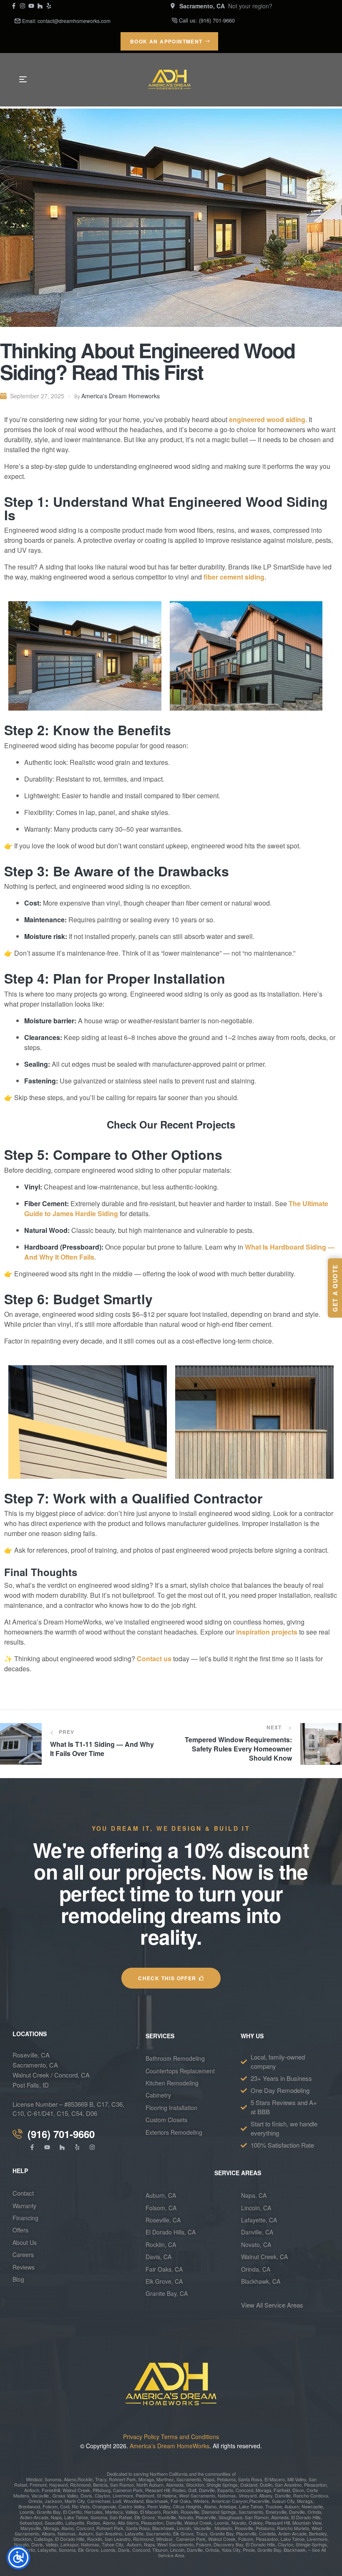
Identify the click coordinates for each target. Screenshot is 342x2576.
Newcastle (312, 2506)
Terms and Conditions (190, 2437)
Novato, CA (256, 2245)
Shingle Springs (222, 2485)
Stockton (195, 2485)
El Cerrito (72, 2512)
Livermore (123, 2495)
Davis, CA (158, 2257)
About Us (25, 2242)
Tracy (101, 2479)
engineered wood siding (267, 419)
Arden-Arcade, (35, 2517)
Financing (25, 2218)
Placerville (259, 2501)
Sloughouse (230, 2517)
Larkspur (69, 2544)
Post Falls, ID (31, 2085)
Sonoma (52, 2479)
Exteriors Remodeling (174, 2132)
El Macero (275, 2479)
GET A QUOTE (335, 1288)
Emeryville (276, 2512)
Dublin (265, 2485)
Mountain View (307, 2523)
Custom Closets (166, 2120)
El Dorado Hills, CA (171, 2232)
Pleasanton (315, 2485)
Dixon (298, 2490)
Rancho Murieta (293, 2528)
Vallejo (131, 2512)
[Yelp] (49, 6)
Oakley (256, 2523)
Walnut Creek (76, 2490)
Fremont (38, 2485)
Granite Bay (48, 2512)
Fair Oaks (181, 2501)
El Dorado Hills (306, 2517)
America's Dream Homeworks (121, 396)
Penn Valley (159, 2506)
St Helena (167, 2495)
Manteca (114, 2512)
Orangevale (103, 2506)
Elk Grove (145, 2517)
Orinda (35, 2501)
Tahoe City (112, 2544)
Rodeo (179, 2490)
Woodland (133, 2501)
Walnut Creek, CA (264, 2257)
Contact (23, 2193)
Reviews (24, 2267)
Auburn (291, 2506)
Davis (86, 2495)
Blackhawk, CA (261, 2281)
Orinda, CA (256, 2269)
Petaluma (226, 2479)
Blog (18, 2279)
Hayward (58, 2485)
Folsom (49, 2506)
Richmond (80, 2485)
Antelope (228, 2506)
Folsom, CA (161, 2208)
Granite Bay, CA (167, 2293)
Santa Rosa (249, 2479)
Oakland (248, 2485)
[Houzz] (40, 6)
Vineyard (247, 2495)
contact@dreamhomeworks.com (74, 21)
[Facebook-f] (14, 6)
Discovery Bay (228, 2544)
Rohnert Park (122, 2479)
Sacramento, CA (35, 2065)
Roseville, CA (31, 2055)
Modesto (224, 2528)
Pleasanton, (268, 2539)
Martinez (165, 2479)
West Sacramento (196, 2495)
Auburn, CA (161, 2195)
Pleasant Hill (157, 2490)
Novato (186, 2517)
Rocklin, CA (161, 2245)
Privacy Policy (141, 2437)
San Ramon (121, 2485)
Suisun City (283, 2501)
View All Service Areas (272, 2305)
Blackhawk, (158, 2501)
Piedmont (145, 2495)
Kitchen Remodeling (172, 2083)
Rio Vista (81, 2506)
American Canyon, (230, 2501)
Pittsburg (101, 2490)
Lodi (117, 2501)
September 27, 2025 (37, 396)
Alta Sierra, (129, 2523)
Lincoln (184, 2528)
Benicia (100, 2485)
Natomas (226, 2495)
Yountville (167, 2517)
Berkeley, (318, 2533)
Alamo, (71, 2479)
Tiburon (160, 2550)
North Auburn (150, 2485)
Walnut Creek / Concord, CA (51, 2075)
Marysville (31, 2528)
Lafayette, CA (259, 2220)
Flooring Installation (171, 2108)
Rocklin (85, 2479)
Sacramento (189, 2479)
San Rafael (121, 2517)
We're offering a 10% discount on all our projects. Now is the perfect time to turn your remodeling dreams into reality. (171, 1893)
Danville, (195, 2550)
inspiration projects (267, 1632)
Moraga (146, 2479)
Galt (192, 2490)
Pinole (249, 2550)
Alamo (68, 2528)
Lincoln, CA (256, 2208)
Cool (65, 2506)
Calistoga (43, 2539)
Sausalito (54, 2523)
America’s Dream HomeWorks (170, 2446)
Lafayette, (75, 2523)
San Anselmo (288, 2485)
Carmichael (98, 2501)
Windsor (34, 2479)
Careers (23, 2255)
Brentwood (29, 2506)
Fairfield (281, 2490)
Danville (207, 2490)
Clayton (102, 2495)
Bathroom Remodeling (175, 2058)
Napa (208, 2479)
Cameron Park (128, 2490)
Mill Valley (296, 2479)
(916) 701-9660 (217, 20)
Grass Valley (65, 2495)
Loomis (27, 2512)
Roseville (189, 2512)
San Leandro (118, 2539)
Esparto (225, 2490)
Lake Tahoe (250, 2506)
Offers (21, 2230)
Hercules (93, 2512)
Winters (201, 2501)
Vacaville (40, 2495)
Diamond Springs (219, 2512)
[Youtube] (31, 6)
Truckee (273, 2506)
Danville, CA (257, 2232)
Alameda (174, 2485)
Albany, (266, 2495)
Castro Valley (132, 2506)
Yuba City (231, 2550)
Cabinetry (158, 2095)
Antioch (32, 2490)
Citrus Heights (186, 2506)
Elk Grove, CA (164, 2281)
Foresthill (51, 2490)
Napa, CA (254, 2195)
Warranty (24, 2206)
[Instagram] (23, 6)
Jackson (53, 2501)
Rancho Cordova (310, 2495)
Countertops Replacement (180, 2071)
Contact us (154, 1659)
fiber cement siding (234, 577)
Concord (244, 2490)
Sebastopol (31, 2523)
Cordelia (267, 2533)
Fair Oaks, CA (164, 2269)
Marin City (75, 2501)
